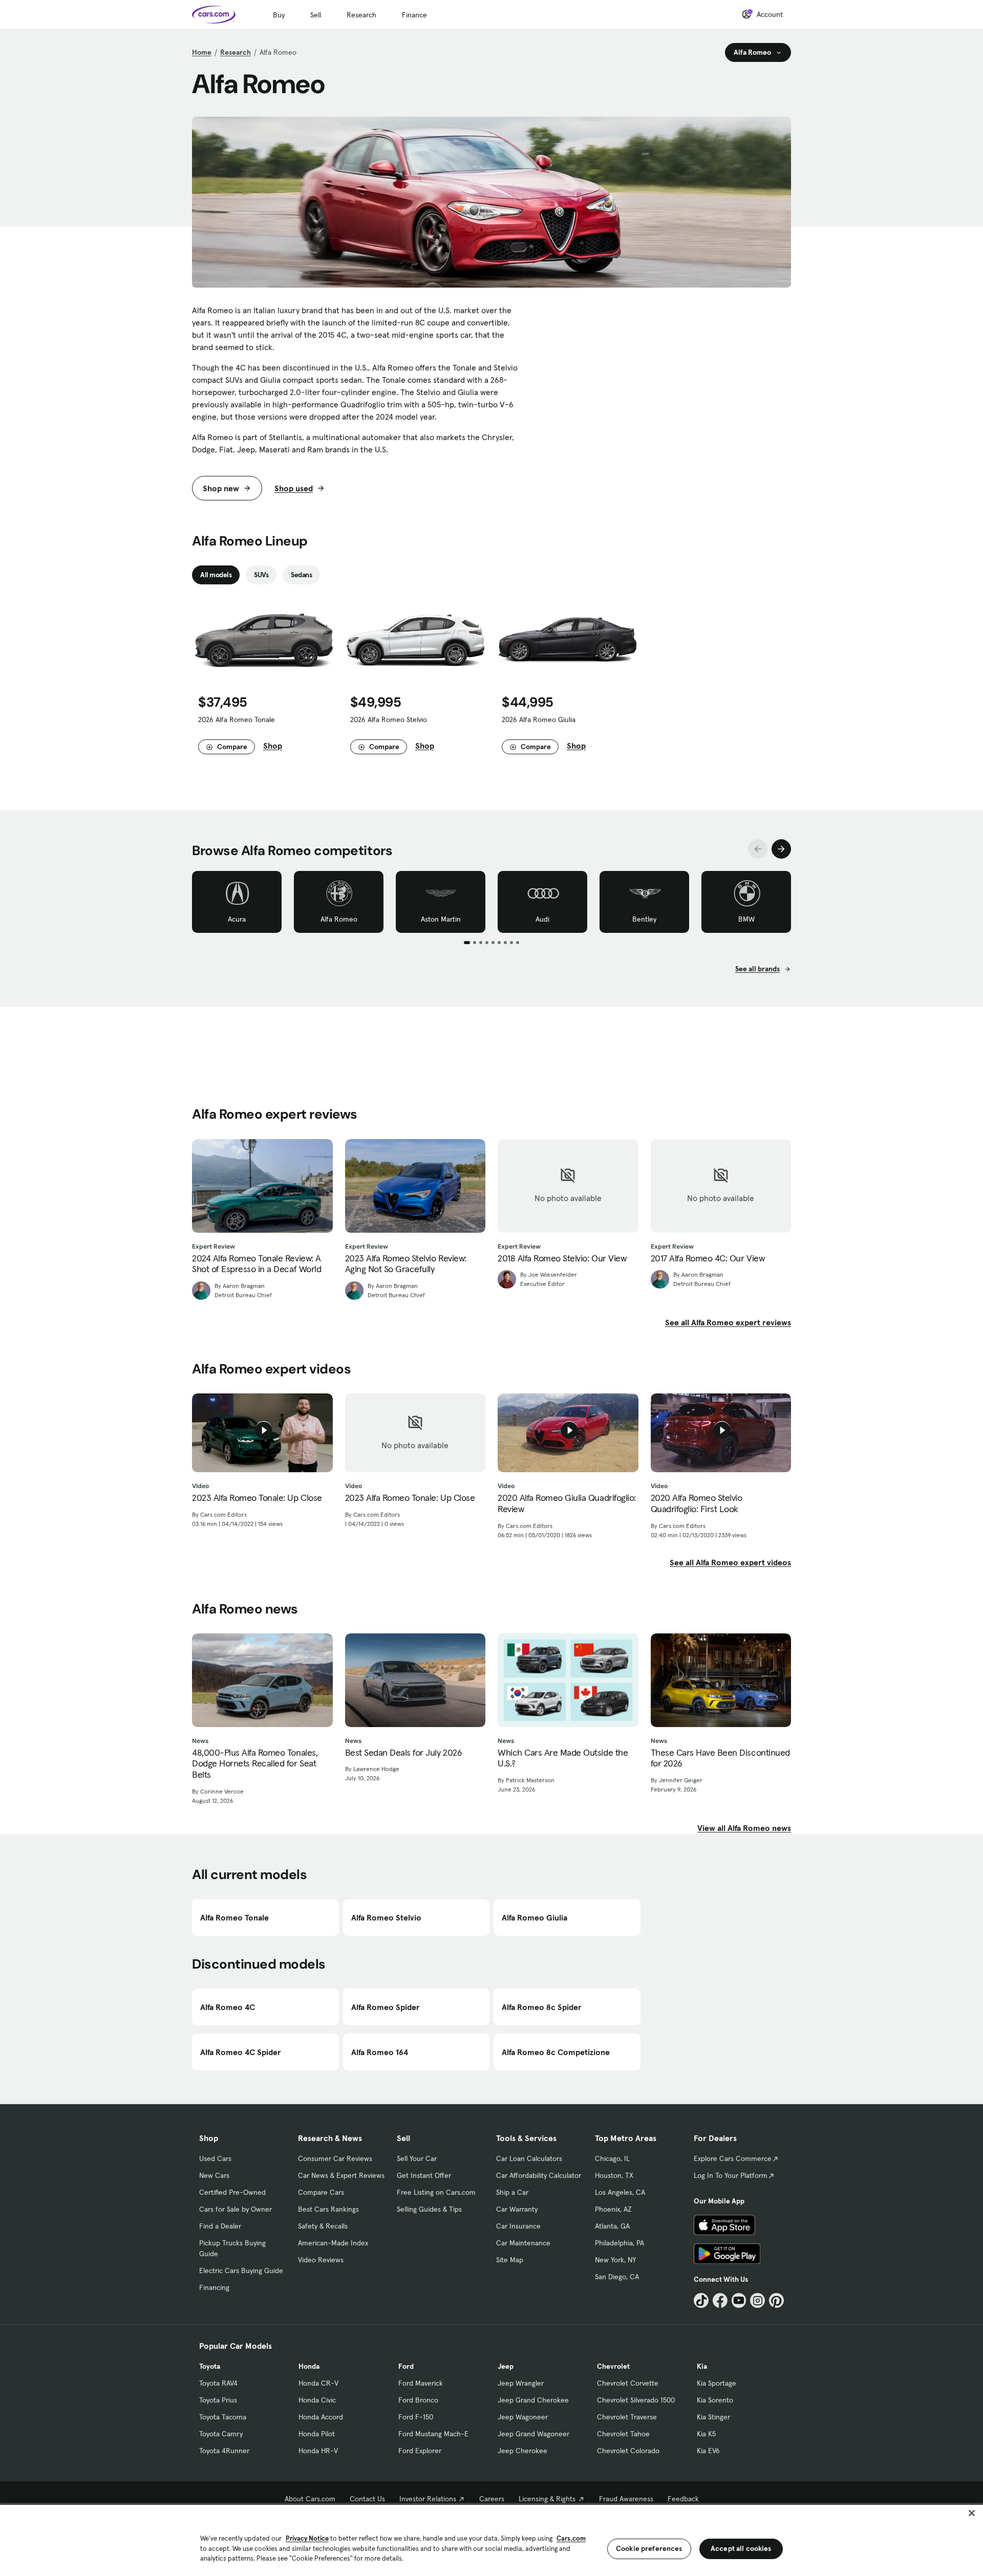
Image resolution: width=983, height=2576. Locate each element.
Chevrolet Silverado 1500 (636, 2400)
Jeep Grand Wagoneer (533, 2434)
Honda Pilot (317, 2434)
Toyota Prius (218, 2400)
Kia (702, 2366)
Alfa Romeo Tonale (234, 1917)
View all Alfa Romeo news (744, 1828)
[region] (491, 2539)
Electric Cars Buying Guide (241, 2271)
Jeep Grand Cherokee (533, 2400)
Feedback (683, 2499)
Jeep (506, 2366)
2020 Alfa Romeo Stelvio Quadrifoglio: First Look (697, 1503)
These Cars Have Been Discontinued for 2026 (720, 1758)
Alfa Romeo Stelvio (386, 1917)
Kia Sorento (715, 2400)
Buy (279, 15)
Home (202, 52)
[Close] (972, 2513)
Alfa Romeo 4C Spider (241, 2052)
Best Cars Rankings (328, 2209)
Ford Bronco (418, 2400)
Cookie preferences (649, 2548)
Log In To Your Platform (731, 2175)
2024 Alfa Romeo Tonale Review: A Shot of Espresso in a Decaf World (257, 1264)
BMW (746, 919)
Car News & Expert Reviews (341, 2175)
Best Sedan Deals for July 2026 (404, 1753)
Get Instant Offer (424, 2175)
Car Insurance (518, 2226)
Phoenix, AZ (613, 2209)
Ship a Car (512, 2192)
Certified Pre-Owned (232, 2192)
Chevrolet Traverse (627, 2417)
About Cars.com (310, 2499)
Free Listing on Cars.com (436, 2192)
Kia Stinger (713, 2417)
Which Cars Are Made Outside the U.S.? (563, 1758)
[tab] (216, 575)
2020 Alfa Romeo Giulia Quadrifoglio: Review (567, 1503)
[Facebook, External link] (720, 2300)
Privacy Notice (307, 2538)
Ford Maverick (421, 2383)
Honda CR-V (318, 2383)
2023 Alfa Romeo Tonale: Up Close (257, 1498)
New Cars (214, 2175)
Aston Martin (441, 919)
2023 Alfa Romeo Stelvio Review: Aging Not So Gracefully (406, 1264)
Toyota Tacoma (223, 2417)
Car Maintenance (523, 2243)
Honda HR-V (318, 2451)
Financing (214, 2287)
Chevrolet (613, 2366)
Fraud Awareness (626, 2499)
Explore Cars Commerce (733, 2158)
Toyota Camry (221, 2434)
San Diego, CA (617, 2277)
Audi (542, 919)
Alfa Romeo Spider (386, 2007)
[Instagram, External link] (757, 2300)
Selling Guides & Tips (429, 2209)
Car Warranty (517, 2209)
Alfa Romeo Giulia (535, 1917)
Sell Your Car (417, 2158)
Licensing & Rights (547, 2499)
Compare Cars (321, 2192)
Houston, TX (614, 2175)
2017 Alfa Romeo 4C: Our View (708, 1258)
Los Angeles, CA (620, 2192)
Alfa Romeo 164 (380, 2052)
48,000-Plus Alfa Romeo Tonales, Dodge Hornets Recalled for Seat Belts (255, 1764)
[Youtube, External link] (739, 2300)
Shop (273, 746)
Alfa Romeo (339, 919)
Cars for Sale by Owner (236, 2209)
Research (361, 15)
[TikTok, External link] (701, 2300)
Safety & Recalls (323, 2226)
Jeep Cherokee (522, 2451)
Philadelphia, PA (619, 2243)
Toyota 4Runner (224, 2451)
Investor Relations (428, 2499)
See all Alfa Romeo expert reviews (728, 1322)
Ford (406, 2366)
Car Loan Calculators (529, 2158)
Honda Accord (321, 2417)
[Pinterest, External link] (776, 2300)
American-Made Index (333, 2243)
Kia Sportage (717, 2383)
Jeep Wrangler (521, 2383)
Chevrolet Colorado (628, 2451)
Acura (237, 919)
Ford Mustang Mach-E (433, 2434)
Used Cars (215, 2158)
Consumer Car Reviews (335, 2158)
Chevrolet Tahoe (623, 2434)
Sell (316, 15)
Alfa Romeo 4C (228, 2007)
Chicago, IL (612, 2158)
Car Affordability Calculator (539, 2175)
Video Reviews (321, 2260)
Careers (492, 2499)
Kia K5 (706, 2434)
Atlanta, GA (612, 2226)
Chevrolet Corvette (628, 2383)
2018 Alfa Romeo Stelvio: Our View (562, 1258)
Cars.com (571, 2538)
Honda (309, 2366)
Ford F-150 (416, 2417)
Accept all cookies (741, 2548)
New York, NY (615, 2260)
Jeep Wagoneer (523, 2417)
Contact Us (367, 2499)
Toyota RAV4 (218, 2383)
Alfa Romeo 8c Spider (542, 2007)
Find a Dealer (220, 2226)
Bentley (644, 919)
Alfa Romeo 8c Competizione (556, 2052)
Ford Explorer (420, 2451)
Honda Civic (317, 2400)
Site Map (510, 2260)
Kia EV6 (708, 2451)
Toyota (210, 2366)
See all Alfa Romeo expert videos (730, 1562)
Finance (414, 15)
